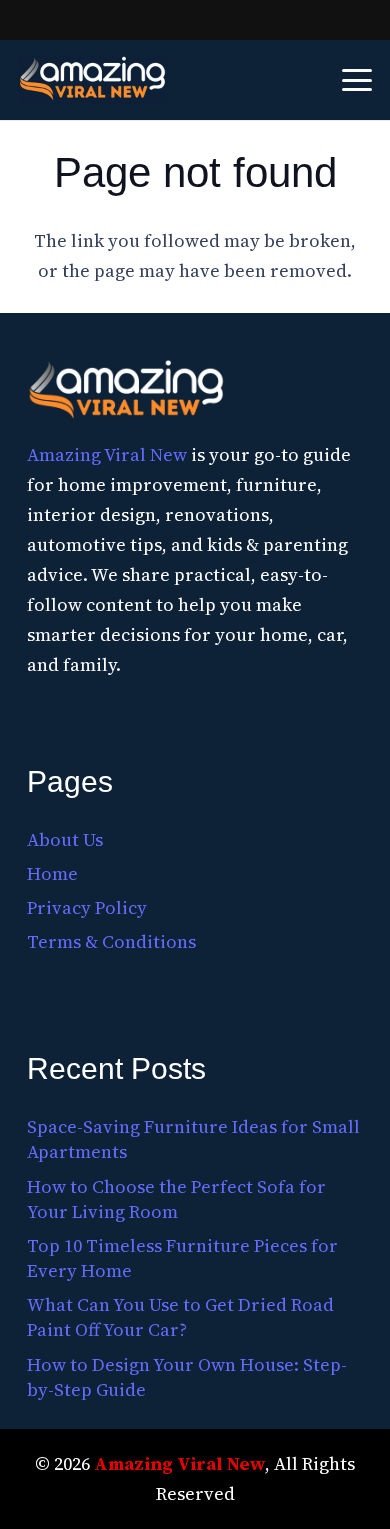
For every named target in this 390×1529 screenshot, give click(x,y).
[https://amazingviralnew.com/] (127, 391)
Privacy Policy (87, 907)
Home (52, 873)
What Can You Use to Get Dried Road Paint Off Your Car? (180, 1317)
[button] (357, 80)
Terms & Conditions (111, 941)
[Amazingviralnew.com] (93, 80)
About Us (65, 839)
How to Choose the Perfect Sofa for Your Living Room (176, 1199)
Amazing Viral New (107, 454)
